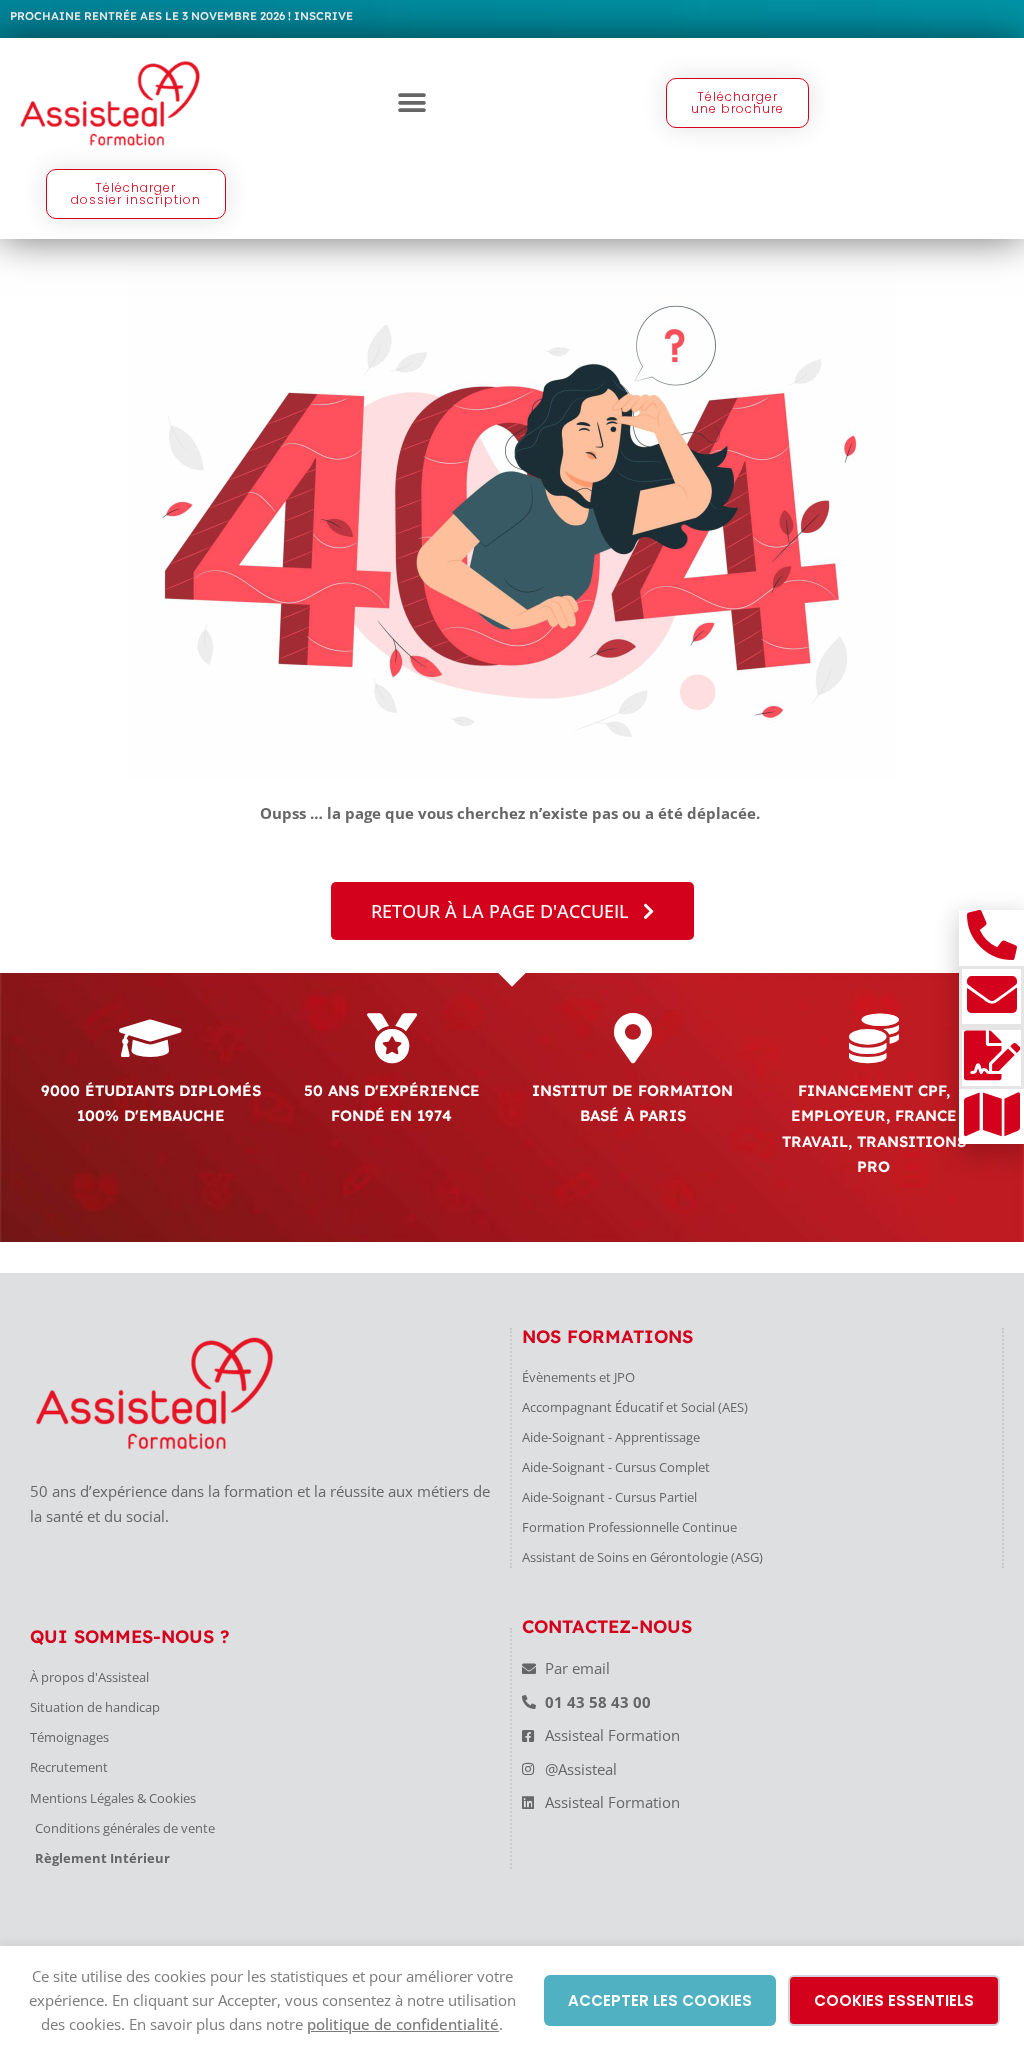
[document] (512, 1027)
